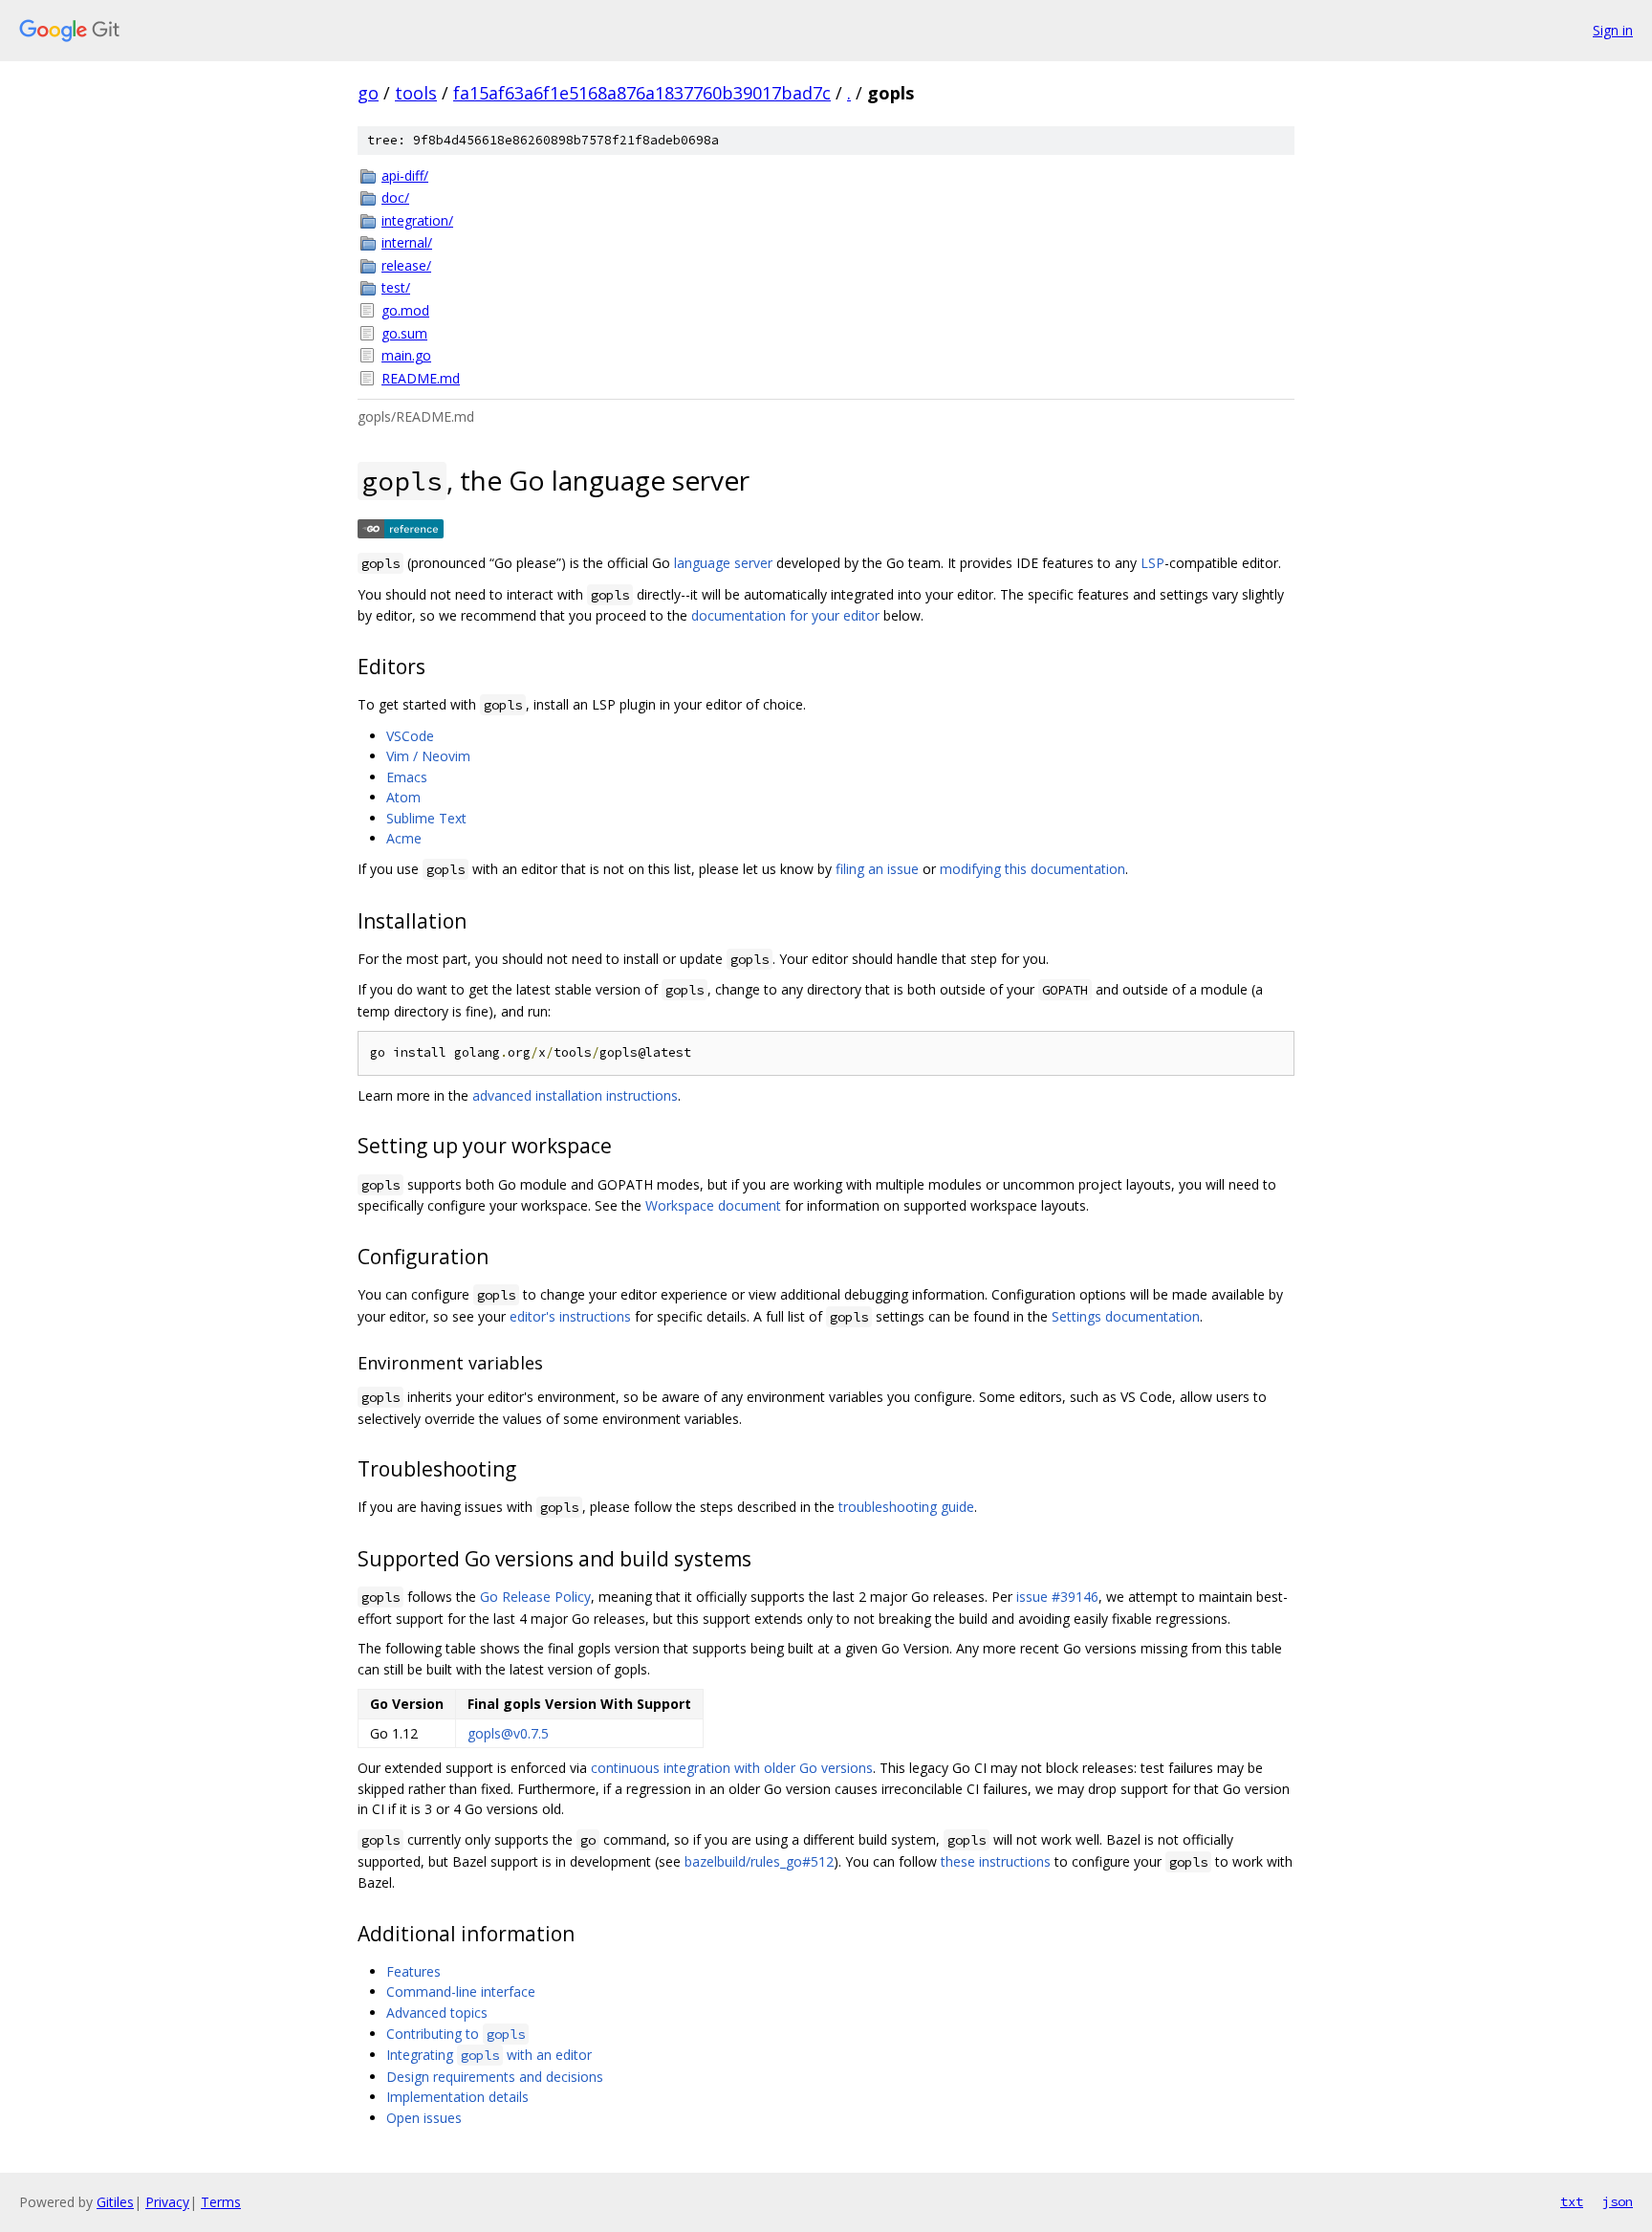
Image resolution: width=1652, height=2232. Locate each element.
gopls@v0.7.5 (508, 1733)
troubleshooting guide (906, 1507)
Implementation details (457, 2097)
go (368, 93)
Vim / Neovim (428, 756)
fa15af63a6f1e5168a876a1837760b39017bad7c (642, 93)
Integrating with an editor (489, 2055)
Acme (404, 838)
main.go (406, 355)
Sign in (1613, 30)
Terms (221, 2202)
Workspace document (713, 1205)
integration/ (417, 220)
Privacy (167, 2202)
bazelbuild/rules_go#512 (759, 1861)
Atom (403, 797)
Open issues (424, 2118)
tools (416, 93)
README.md (421, 378)
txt (1572, 2201)
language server (723, 563)
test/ (396, 287)
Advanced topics (437, 2013)
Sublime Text (426, 818)
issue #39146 (1057, 1597)
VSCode (410, 736)
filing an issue (877, 869)
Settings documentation (1126, 1316)
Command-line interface (461, 1991)
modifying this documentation (1032, 869)
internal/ (407, 242)
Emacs (407, 777)
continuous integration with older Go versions (732, 1768)
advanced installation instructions (575, 1095)
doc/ (395, 197)
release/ (406, 265)
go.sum (404, 333)
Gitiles (115, 2202)
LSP (1152, 563)
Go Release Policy (535, 1597)
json (1618, 2201)
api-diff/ (405, 175)
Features (413, 1971)
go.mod (405, 310)
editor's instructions (570, 1316)
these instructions (996, 1861)
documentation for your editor (785, 615)
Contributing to (456, 2034)
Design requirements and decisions (495, 2077)
